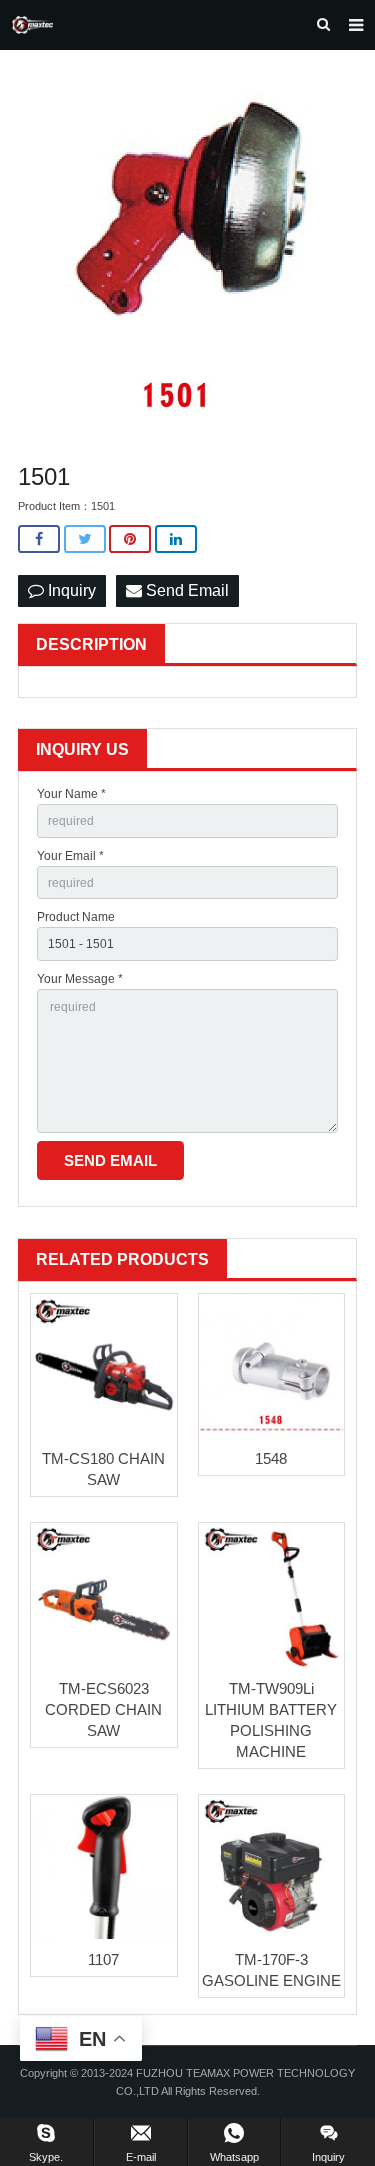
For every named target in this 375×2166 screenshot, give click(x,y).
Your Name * (71, 794)
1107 (103, 1959)
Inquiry (70, 590)
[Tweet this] (85, 539)
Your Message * (80, 979)
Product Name (76, 917)
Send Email (185, 590)
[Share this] (39, 539)
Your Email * (70, 856)
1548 (271, 1458)
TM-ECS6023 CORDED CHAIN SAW (103, 1709)
